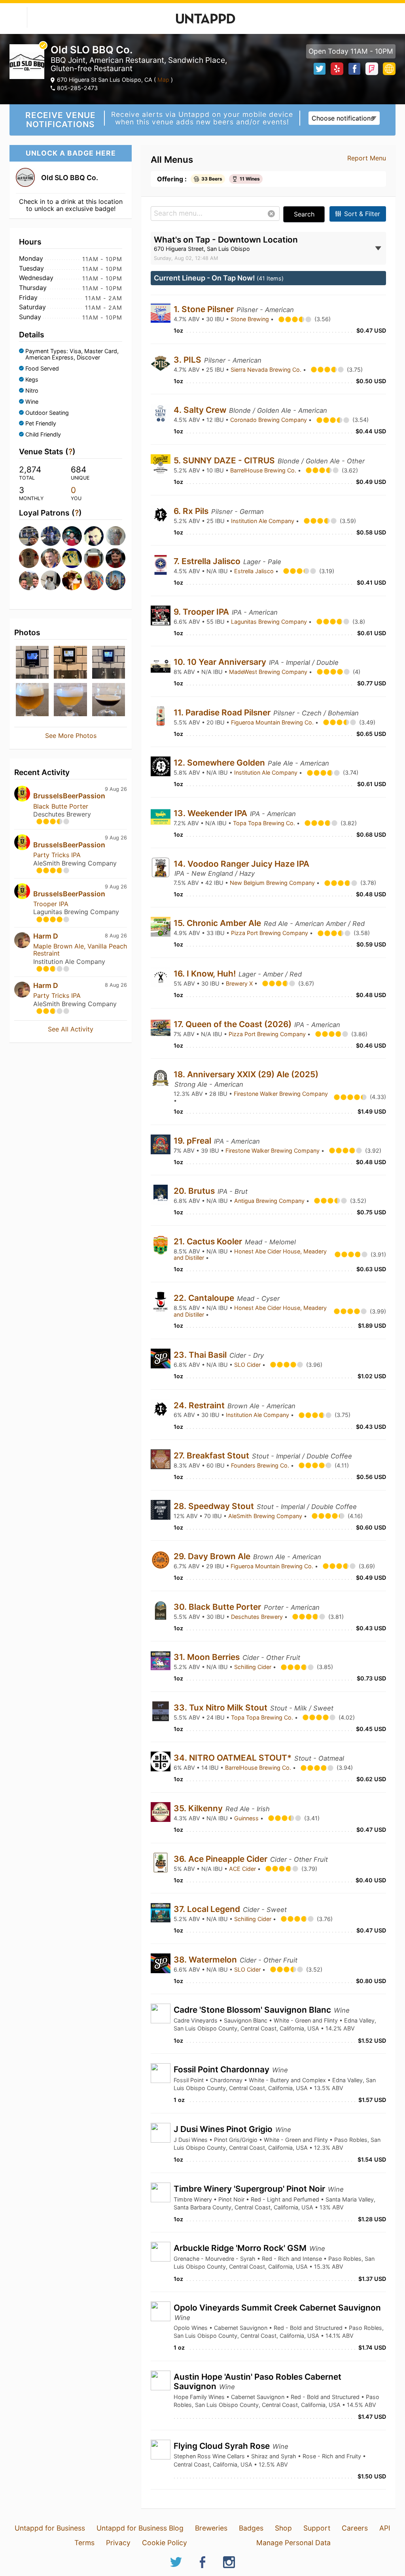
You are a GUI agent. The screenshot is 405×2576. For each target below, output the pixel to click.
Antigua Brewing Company (270, 1201)
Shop (283, 2528)
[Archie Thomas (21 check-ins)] (71, 580)
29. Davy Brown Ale (213, 1556)
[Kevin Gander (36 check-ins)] (92, 536)
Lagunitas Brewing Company (270, 622)
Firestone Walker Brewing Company (281, 1094)
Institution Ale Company (263, 521)
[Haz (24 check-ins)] (114, 558)
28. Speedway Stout (215, 1506)
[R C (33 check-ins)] (27, 558)
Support (317, 2528)
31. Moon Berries (208, 1657)
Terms (84, 2543)
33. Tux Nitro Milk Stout (221, 1708)
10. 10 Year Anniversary (221, 662)
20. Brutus (195, 1191)
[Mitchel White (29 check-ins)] (49, 558)
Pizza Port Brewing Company (270, 933)
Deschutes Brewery (258, 1617)
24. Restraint (200, 1405)
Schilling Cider (254, 1667)
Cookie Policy (165, 2543)
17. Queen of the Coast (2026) (234, 1024)
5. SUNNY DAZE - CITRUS (225, 460)
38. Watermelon (206, 1960)
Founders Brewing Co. (261, 1465)
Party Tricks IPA (57, 855)
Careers (355, 2528)
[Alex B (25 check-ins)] (92, 558)
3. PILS (188, 360)
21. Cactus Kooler (209, 1241)
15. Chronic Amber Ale (218, 923)
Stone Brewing (251, 319)
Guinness (247, 1818)
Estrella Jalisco (255, 571)
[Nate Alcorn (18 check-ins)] (114, 580)
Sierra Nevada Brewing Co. (267, 370)
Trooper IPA (51, 904)
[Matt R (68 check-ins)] (71, 536)
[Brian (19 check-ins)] (92, 580)
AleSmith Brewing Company (266, 1516)
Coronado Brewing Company (269, 420)
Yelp (337, 69)
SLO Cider (248, 1365)
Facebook (354, 69)
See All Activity (71, 1029)
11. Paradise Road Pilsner (223, 712)
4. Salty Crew (201, 410)
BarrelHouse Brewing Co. (264, 470)
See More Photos (71, 736)
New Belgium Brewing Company (273, 883)
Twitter (320, 69)
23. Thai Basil (201, 1355)
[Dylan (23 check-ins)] (49, 580)
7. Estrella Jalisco (208, 561)
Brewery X (240, 983)
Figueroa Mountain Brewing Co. (273, 722)
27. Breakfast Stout (212, 1455)
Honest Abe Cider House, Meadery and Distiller (250, 1255)
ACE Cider (243, 1869)
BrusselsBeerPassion (69, 796)
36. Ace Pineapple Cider (221, 1859)
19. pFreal (193, 1141)
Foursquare (372, 69)
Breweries (211, 2528)
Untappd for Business (50, 2528)
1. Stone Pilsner (205, 309)
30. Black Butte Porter (218, 1607)
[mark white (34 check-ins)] (114, 536)
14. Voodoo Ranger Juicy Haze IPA (241, 864)
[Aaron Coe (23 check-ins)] (27, 580)
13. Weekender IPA (211, 813)
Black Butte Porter (61, 806)
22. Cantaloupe (205, 1298)
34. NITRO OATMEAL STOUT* (234, 1758)
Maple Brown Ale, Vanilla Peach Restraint (80, 950)
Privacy (118, 2543)
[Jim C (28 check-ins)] (71, 558)
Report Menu (367, 158)
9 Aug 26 (116, 789)
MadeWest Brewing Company (269, 672)
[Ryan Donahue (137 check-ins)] (27, 536)
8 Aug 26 (116, 936)
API (385, 2528)
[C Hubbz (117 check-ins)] (49, 536)
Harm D (46, 936)
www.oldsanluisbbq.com (389, 69)
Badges (251, 2528)
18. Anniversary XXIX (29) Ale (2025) (246, 1074)
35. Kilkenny (199, 1808)
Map (163, 80)
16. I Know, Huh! (206, 974)
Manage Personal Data (293, 2543)
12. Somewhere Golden (220, 763)
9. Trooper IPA (202, 612)
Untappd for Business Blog (140, 2528)
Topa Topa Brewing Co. (265, 823)
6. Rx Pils (192, 511)
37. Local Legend (208, 1909)
